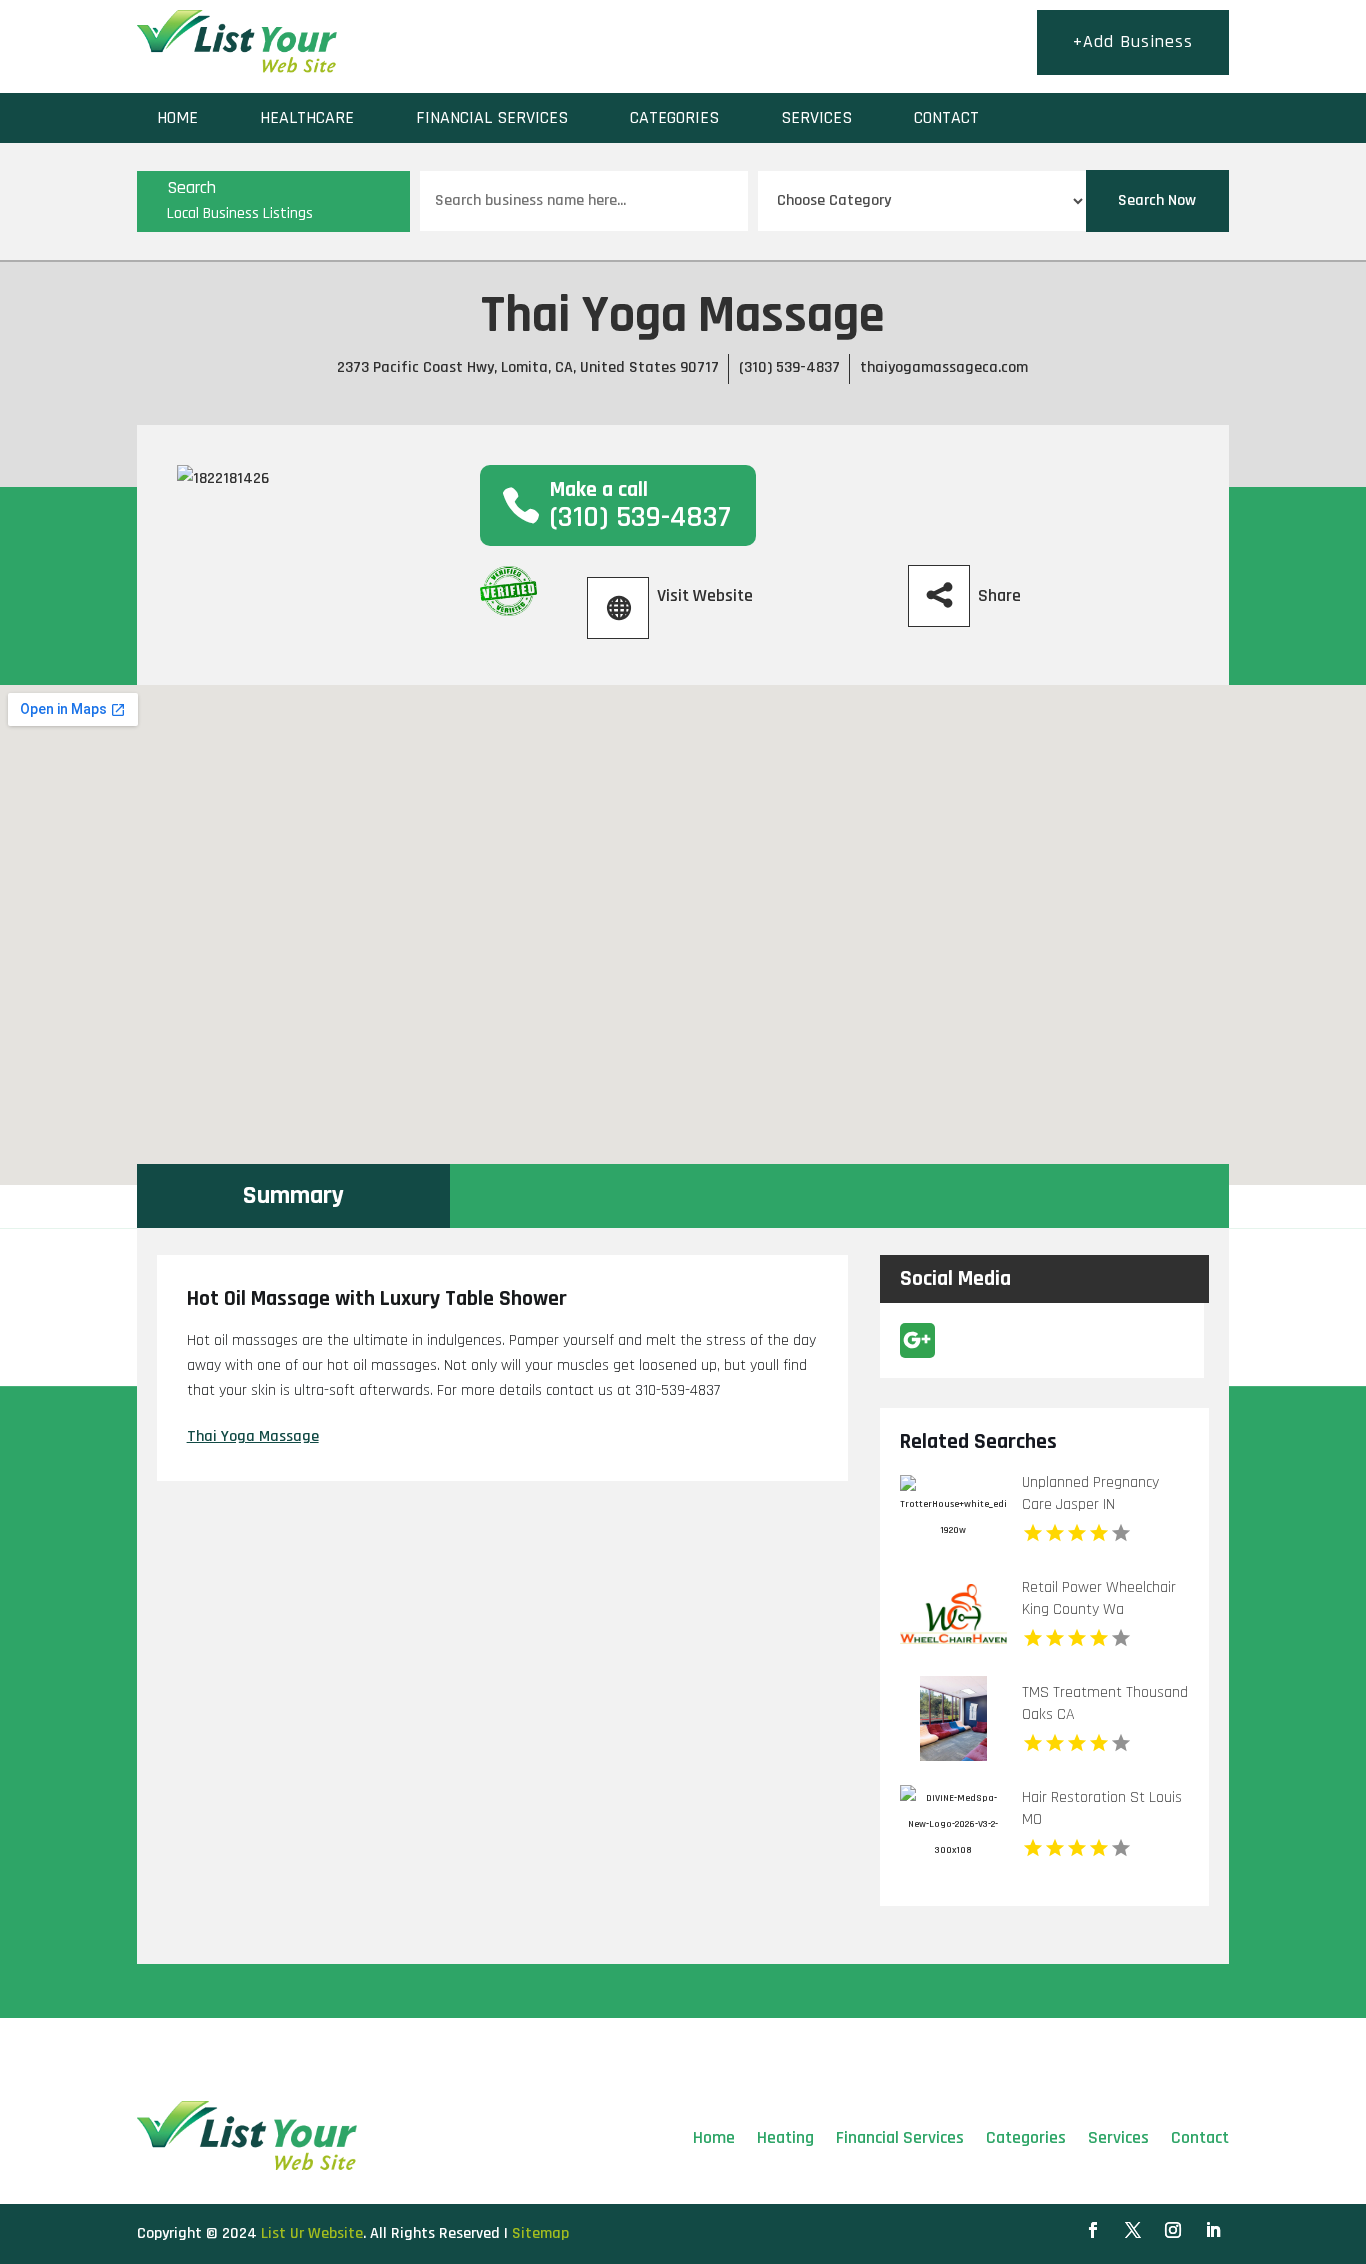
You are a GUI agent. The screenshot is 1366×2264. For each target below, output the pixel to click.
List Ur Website (312, 2233)
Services (816, 117)
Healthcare (307, 117)
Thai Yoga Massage (253, 1436)
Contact (946, 117)
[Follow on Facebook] (1093, 2230)
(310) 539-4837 (789, 367)
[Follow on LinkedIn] (1213, 2230)
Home (177, 117)
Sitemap (540, 2233)
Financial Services (492, 117)
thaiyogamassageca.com (944, 367)
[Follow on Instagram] (1173, 2230)
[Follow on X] (1133, 2230)
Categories (674, 117)
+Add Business (1133, 41)
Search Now (1157, 200)
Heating (785, 2137)
